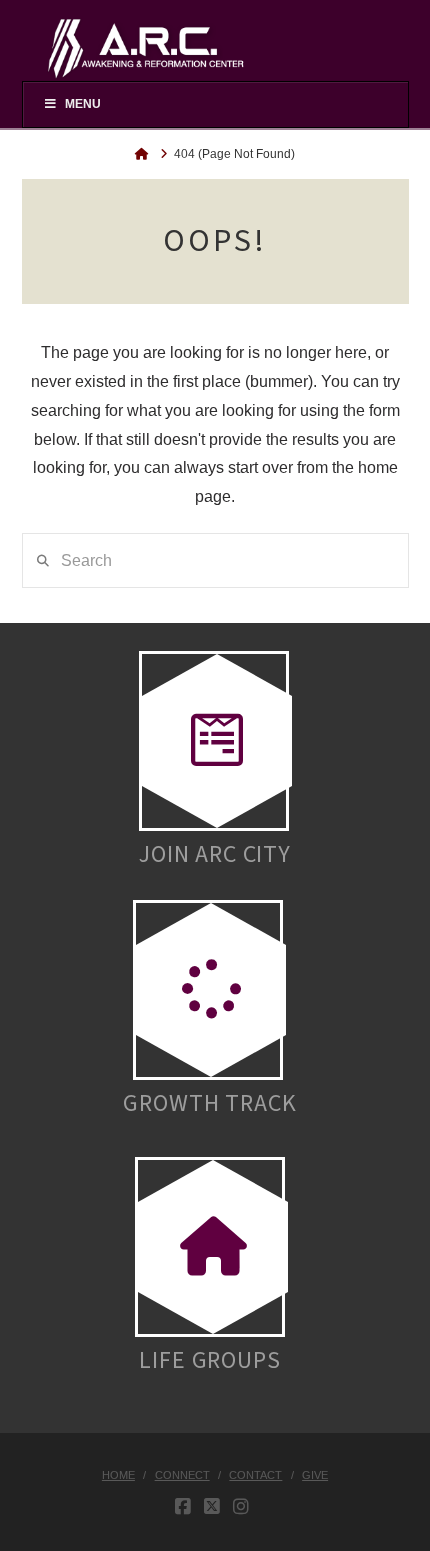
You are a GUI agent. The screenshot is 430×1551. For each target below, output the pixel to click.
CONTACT (255, 1475)
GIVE (315, 1475)
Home (118, 1475)
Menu (83, 104)
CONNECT (182, 1475)
